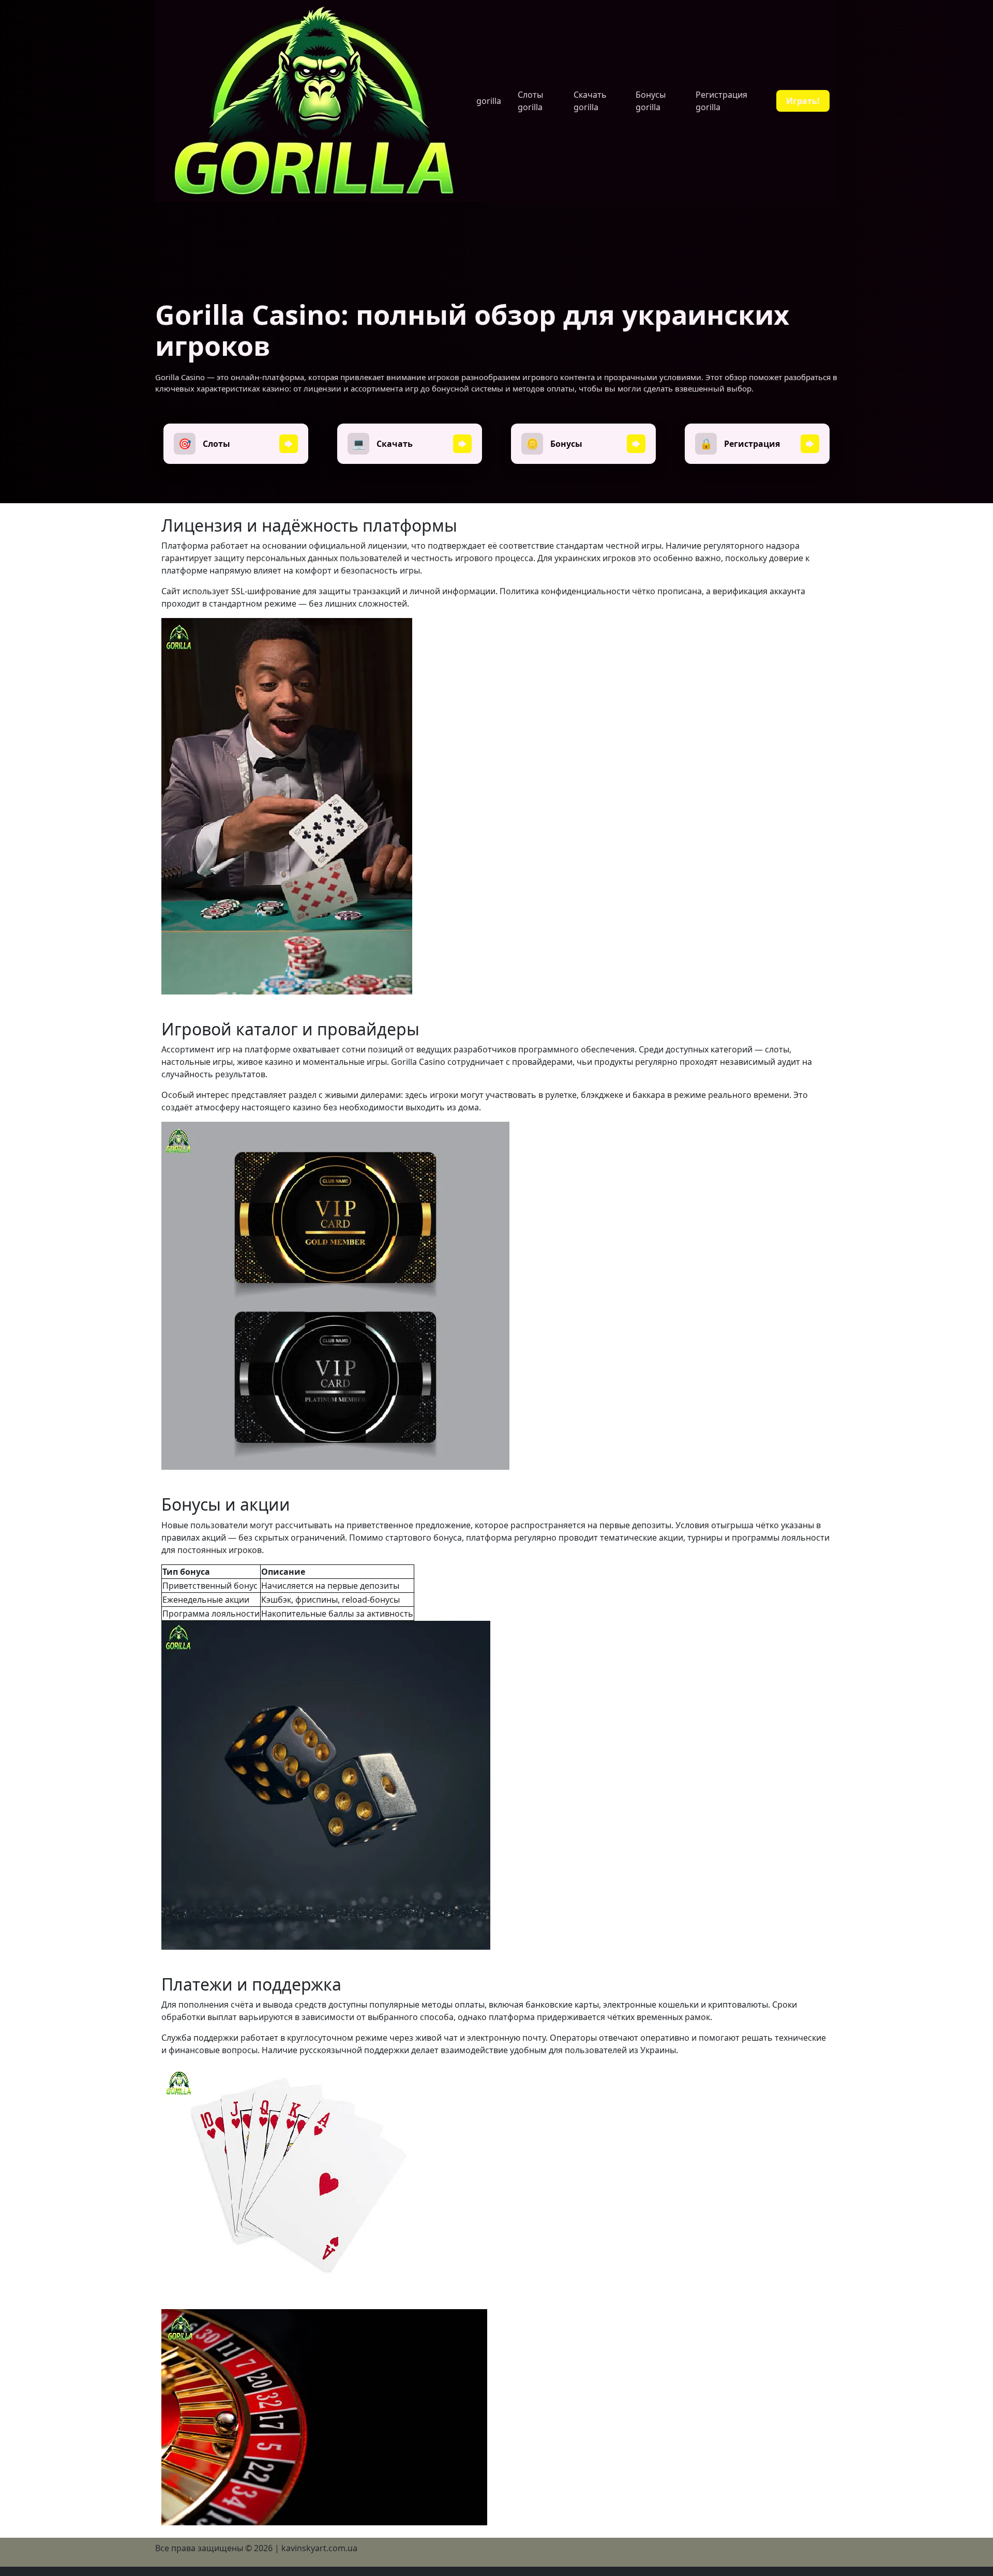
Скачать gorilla (590, 101)
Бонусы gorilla (651, 101)
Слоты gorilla (530, 101)
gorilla (489, 101)
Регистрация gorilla (721, 101)
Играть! (803, 101)
